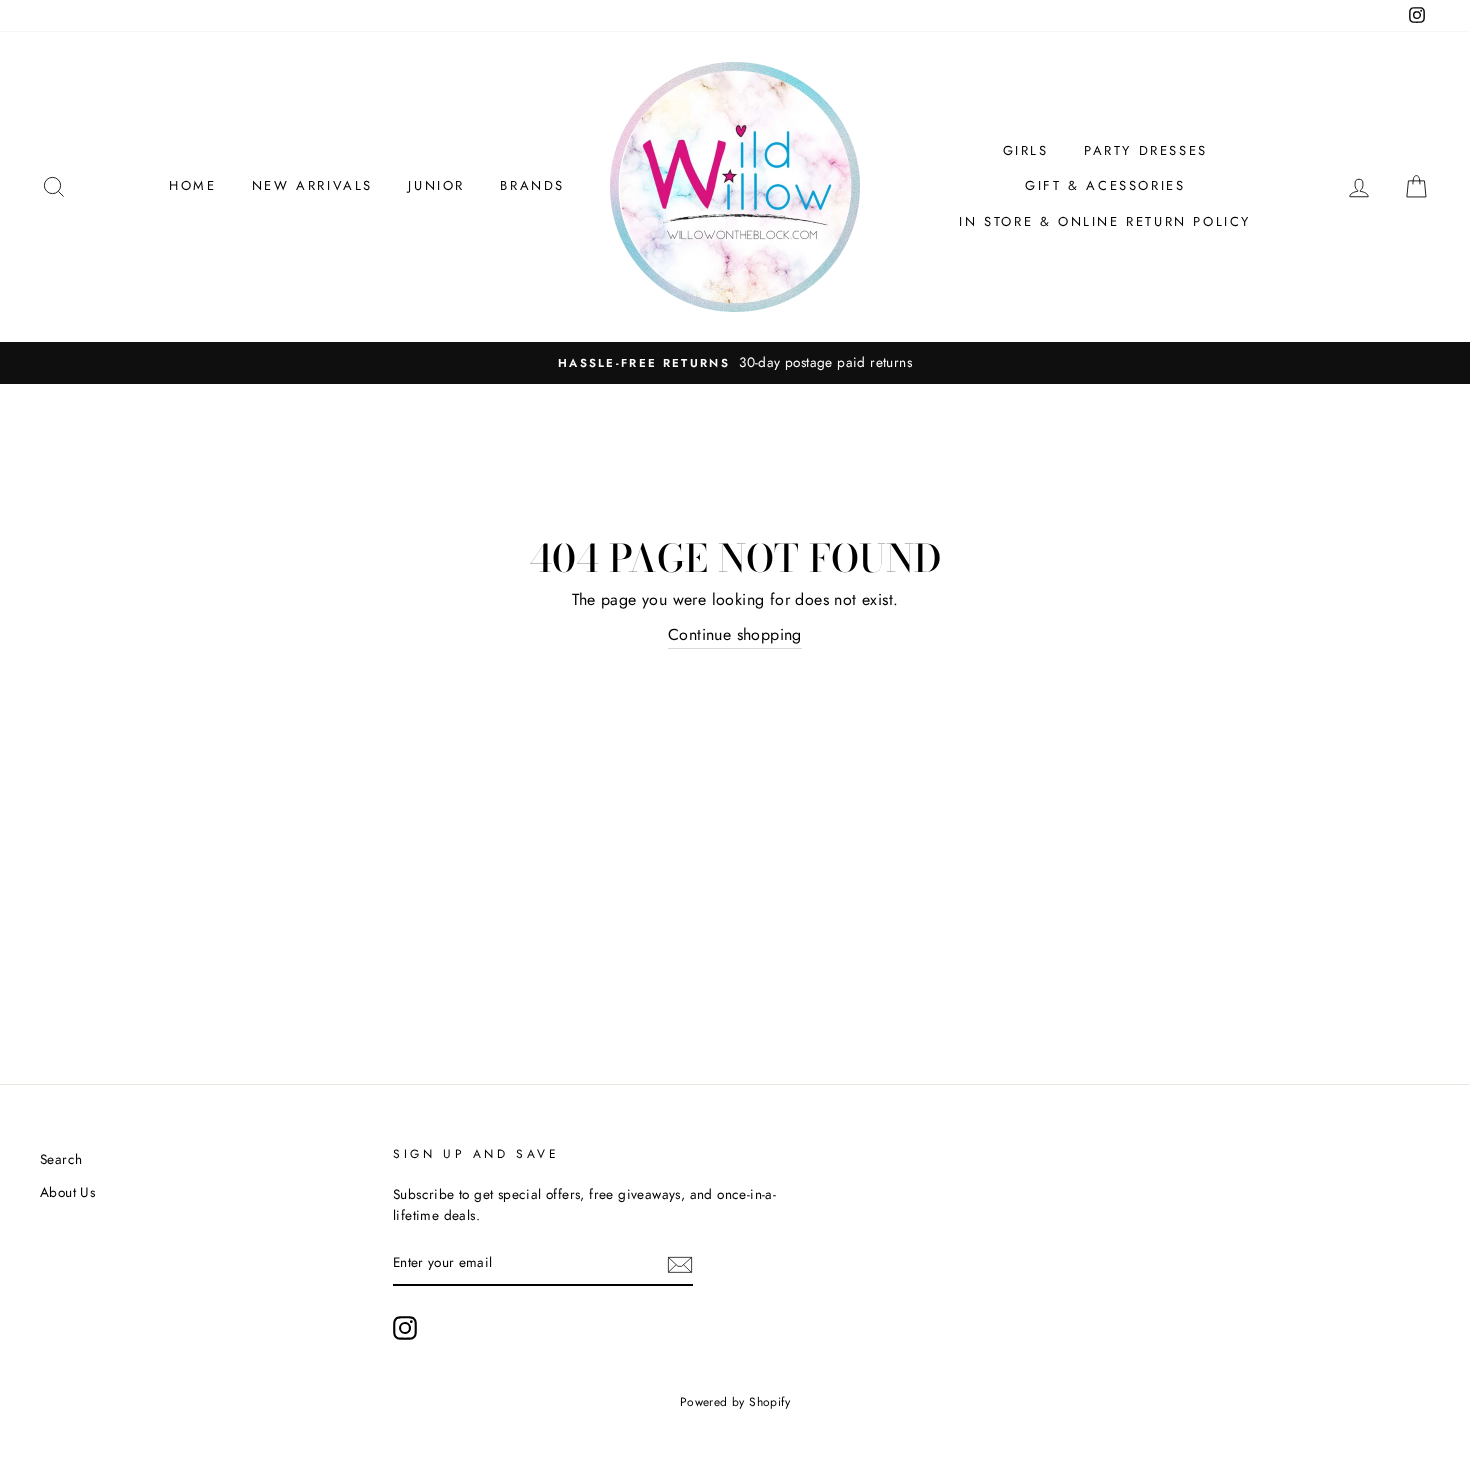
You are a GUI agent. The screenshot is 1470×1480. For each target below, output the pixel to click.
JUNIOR (436, 185)
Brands (532, 185)
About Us (67, 1192)
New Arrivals (312, 185)
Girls (1026, 150)
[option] (735, 363)
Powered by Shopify (735, 1402)
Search (61, 1159)
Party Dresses (1146, 150)
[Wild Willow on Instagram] (405, 1328)
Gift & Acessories (1105, 185)
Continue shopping (735, 634)
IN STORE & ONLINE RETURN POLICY (1105, 221)
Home (192, 185)
